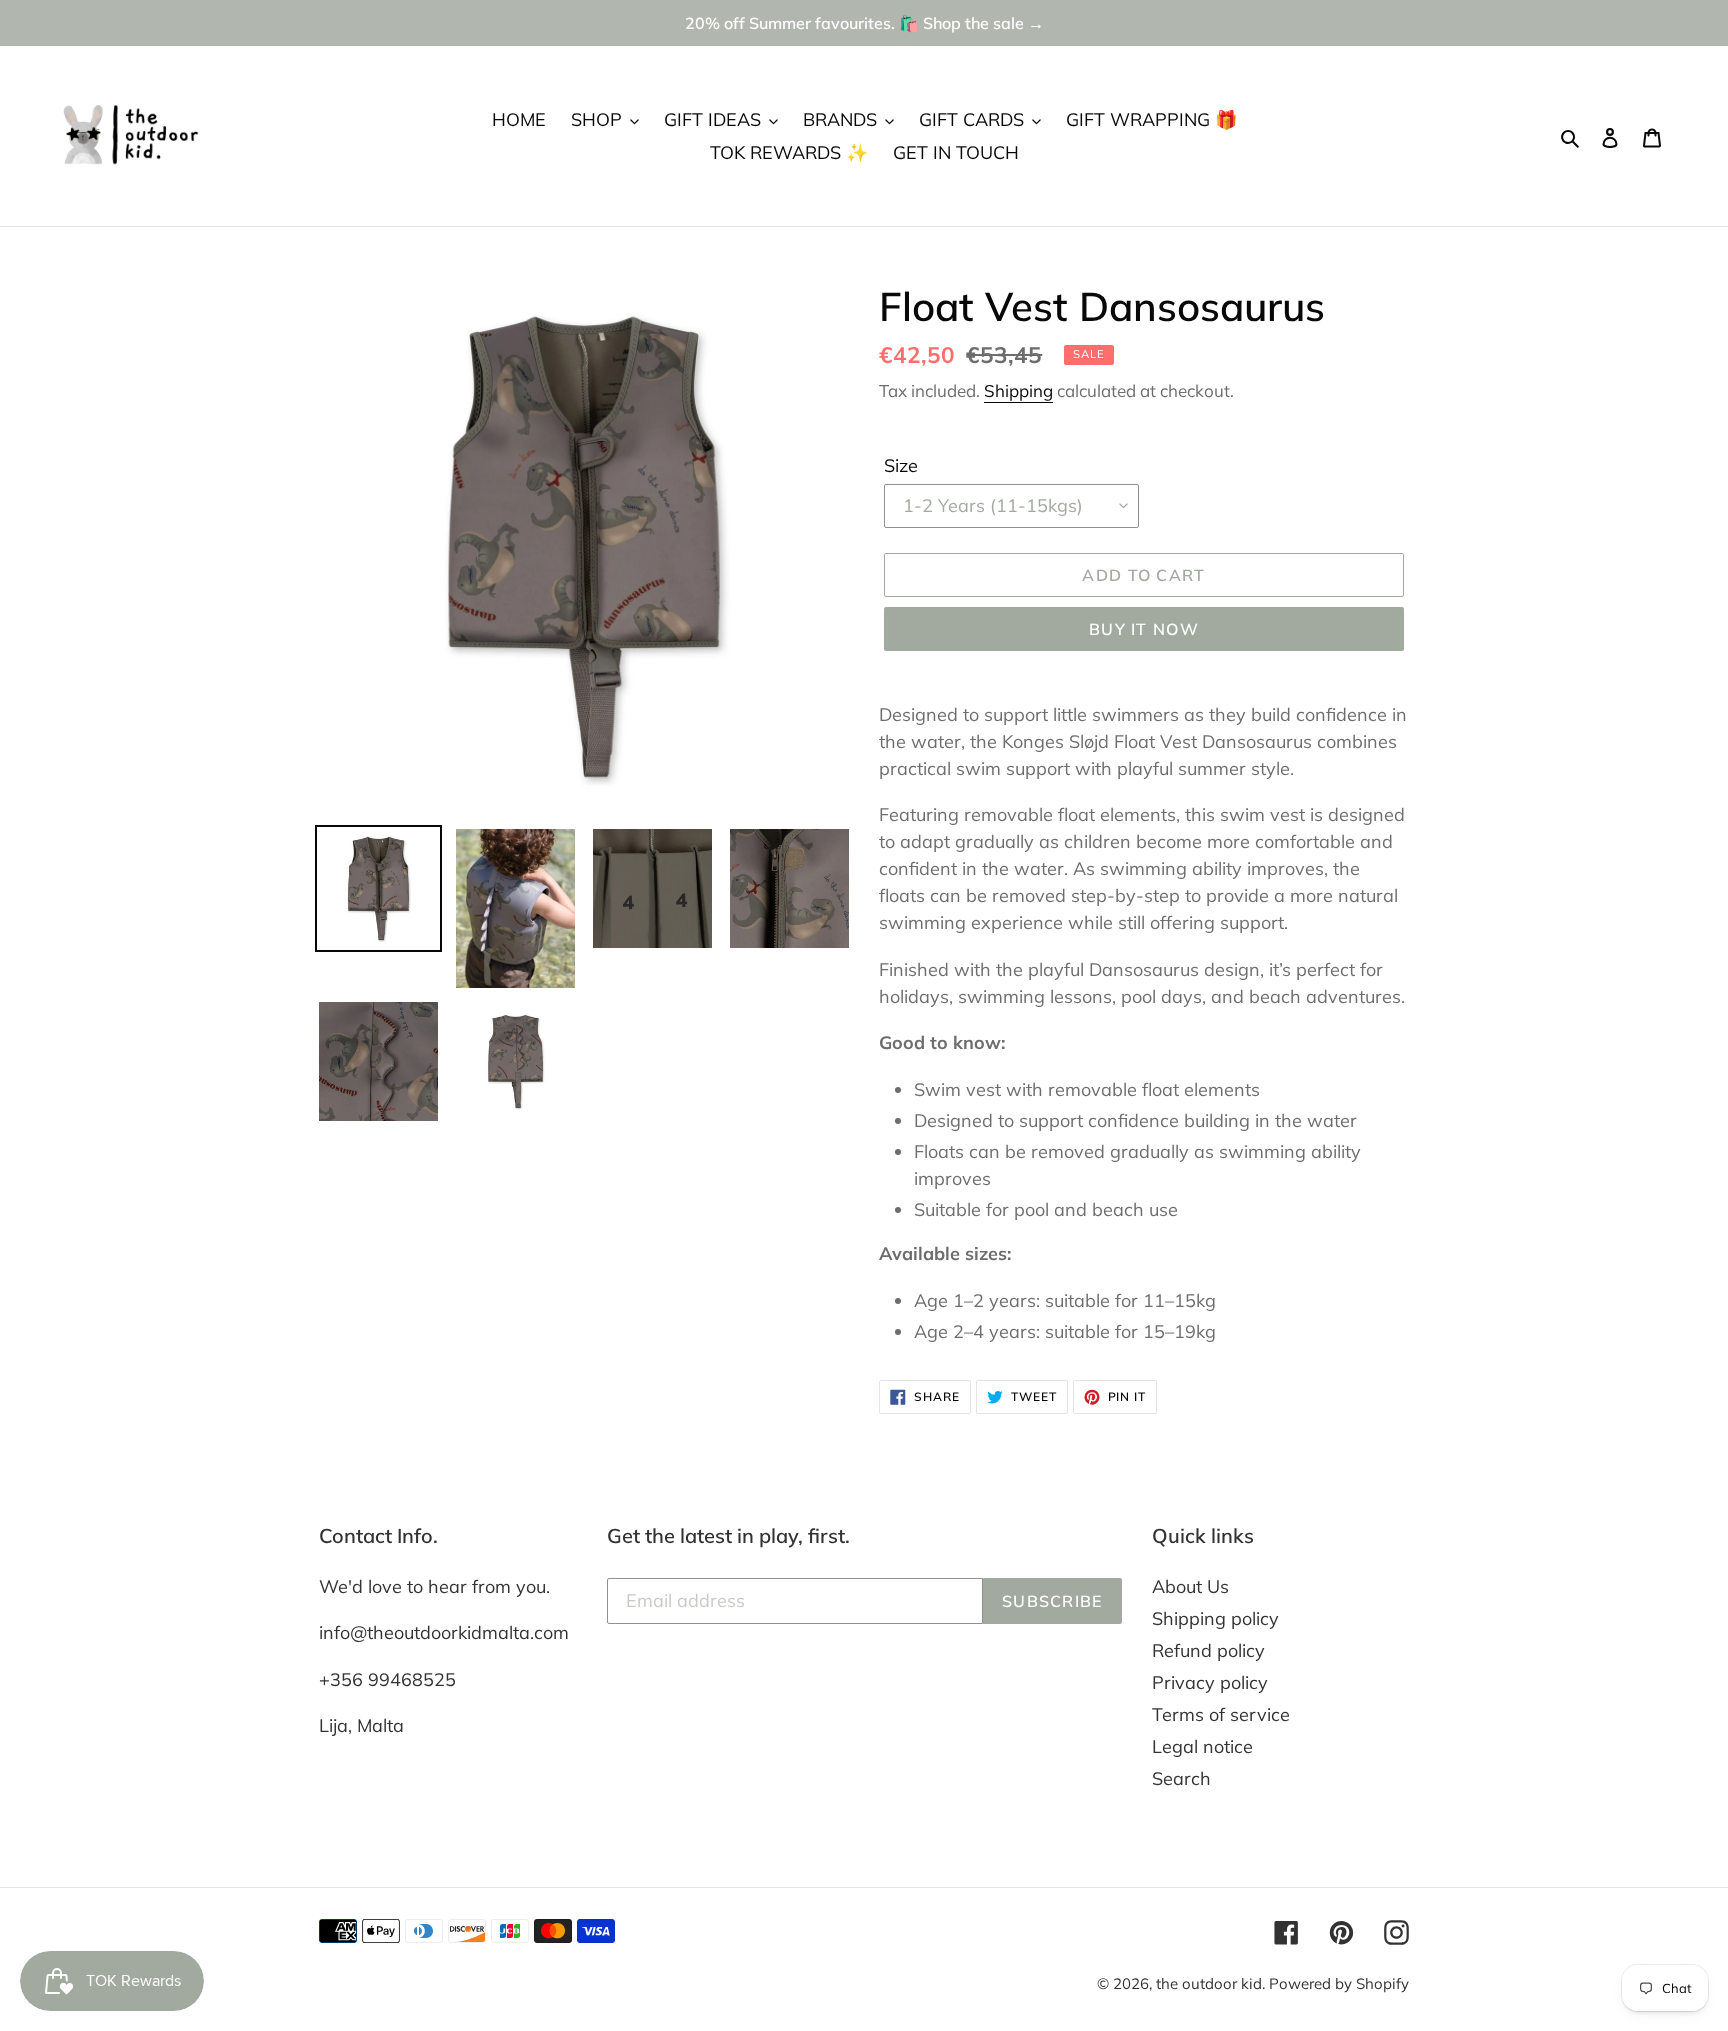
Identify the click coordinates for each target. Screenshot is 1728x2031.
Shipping (1018, 390)
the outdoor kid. (1212, 1983)
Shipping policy (1215, 1618)
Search (1181, 1778)
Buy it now (1144, 629)
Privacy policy (1210, 1682)
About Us (1190, 1586)
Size (901, 465)
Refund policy (1208, 1650)
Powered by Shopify (1339, 1983)
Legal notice (1202, 1746)
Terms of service (1221, 1714)
